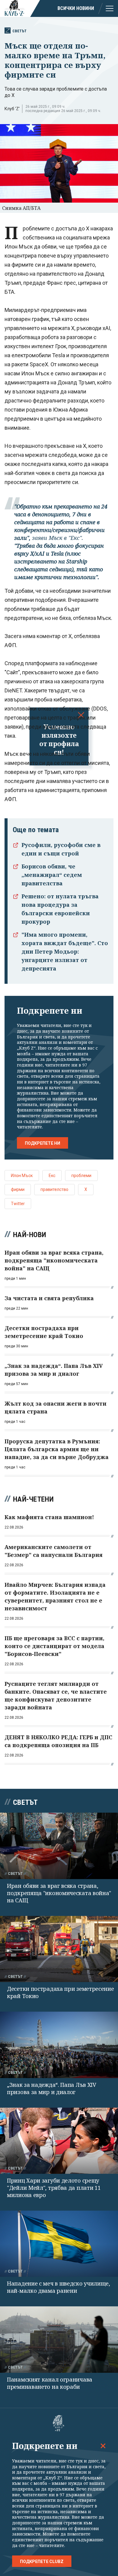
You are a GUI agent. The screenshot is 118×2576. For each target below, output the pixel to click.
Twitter (18, 1204)
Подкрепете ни (43, 1143)
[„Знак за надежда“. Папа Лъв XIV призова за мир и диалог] (59, 2045)
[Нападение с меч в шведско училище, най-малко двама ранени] (59, 2244)
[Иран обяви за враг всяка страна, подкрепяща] (59, 1846)
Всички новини (76, 8)
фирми (18, 1189)
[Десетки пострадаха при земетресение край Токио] (59, 1949)
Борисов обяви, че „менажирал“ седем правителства (52, 875)
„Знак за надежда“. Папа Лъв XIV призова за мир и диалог (52, 2088)
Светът (20, 31)
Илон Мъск (22, 1176)
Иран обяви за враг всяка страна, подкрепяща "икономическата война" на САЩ (59, 1893)
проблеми (81, 1176)
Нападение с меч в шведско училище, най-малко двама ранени (59, 2287)
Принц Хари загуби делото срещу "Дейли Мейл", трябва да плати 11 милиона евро (54, 2188)
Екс (52, 1176)
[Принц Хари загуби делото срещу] (59, 2141)
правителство (54, 1189)
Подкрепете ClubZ (42, 2562)
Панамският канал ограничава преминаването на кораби (50, 2383)
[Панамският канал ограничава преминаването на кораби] (59, 2339)
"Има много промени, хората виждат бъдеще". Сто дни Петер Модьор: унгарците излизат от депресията (65, 951)
